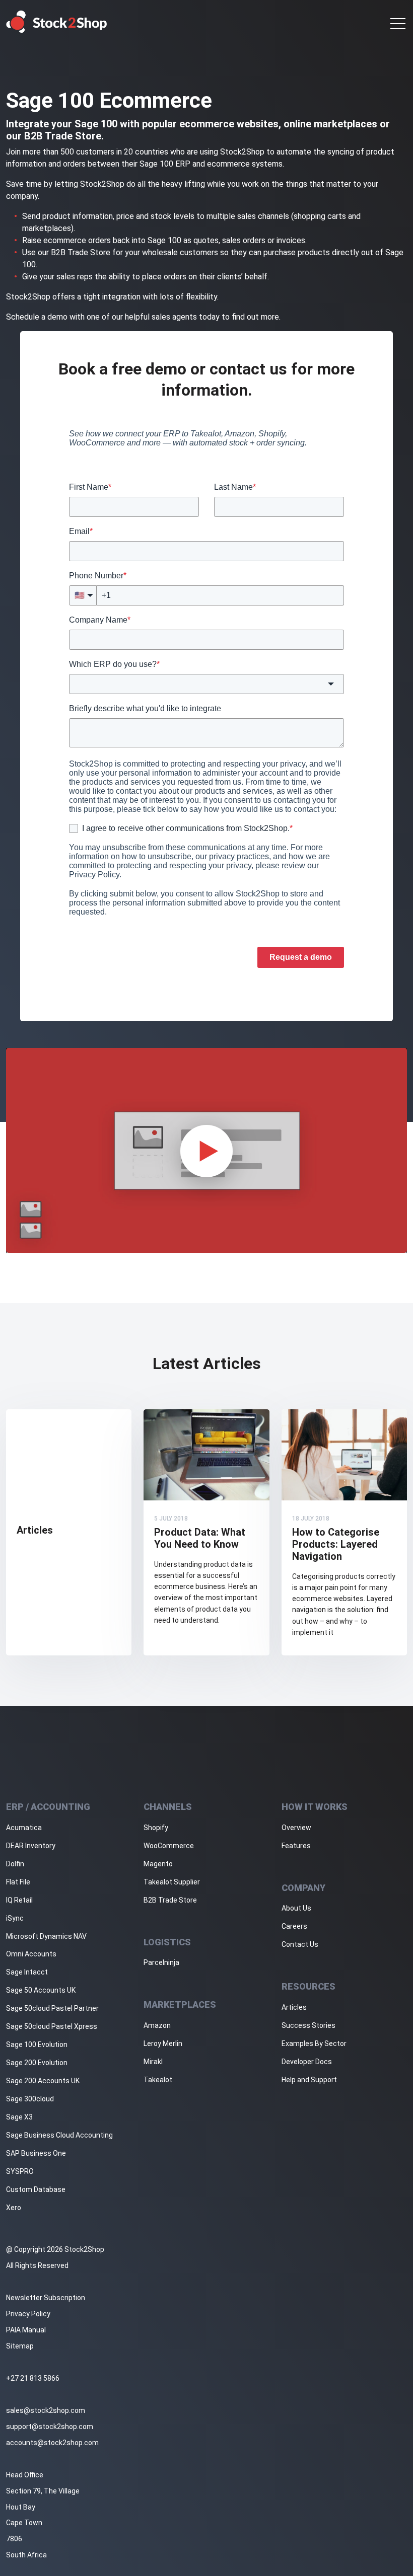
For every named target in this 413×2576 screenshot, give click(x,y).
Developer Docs (307, 2062)
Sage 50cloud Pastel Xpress (52, 2026)
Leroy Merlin (163, 2043)
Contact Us (300, 1944)
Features (296, 1846)
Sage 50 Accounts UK (41, 1990)
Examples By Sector (314, 2043)
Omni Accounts (31, 1954)
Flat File (18, 1882)
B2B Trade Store (170, 1900)
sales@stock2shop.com (46, 2410)
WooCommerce (169, 1846)
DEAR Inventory (31, 1846)
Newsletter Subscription (46, 2298)
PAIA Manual (26, 2330)
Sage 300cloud (30, 2099)
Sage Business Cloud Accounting (59, 2135)
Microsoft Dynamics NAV (46, 1936)
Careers (294, 1926)
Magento (158, 1864)
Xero (14, 2208)
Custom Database (36, 2189)
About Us (296, 1908)
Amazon (157, 2025)
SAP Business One (36, 2153)
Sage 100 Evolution (37, 2044)
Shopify (156, 1828)
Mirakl (153, 2062)
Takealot (158, 2080)
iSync (15, 1918)
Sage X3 (19, 2117)
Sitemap (20, 2346)
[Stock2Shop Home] (57, 22)
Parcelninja (161, 1962)
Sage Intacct (27, 1972)
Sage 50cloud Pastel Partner (52, 2008)
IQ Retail (19, 1900)
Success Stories (308, 2025)
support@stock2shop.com (50, 2427)
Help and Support (309, 2080)
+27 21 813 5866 (33, 2378)
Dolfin (15, 1864)
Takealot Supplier (172, 1882)
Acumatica (24, 1828)
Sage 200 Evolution (37, 2063)
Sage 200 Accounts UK (43, 2081)
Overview (296, 1828)
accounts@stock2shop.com (52, 2443)
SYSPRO (20, 2171)
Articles (294, 2007)
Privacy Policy (28, 2314)
